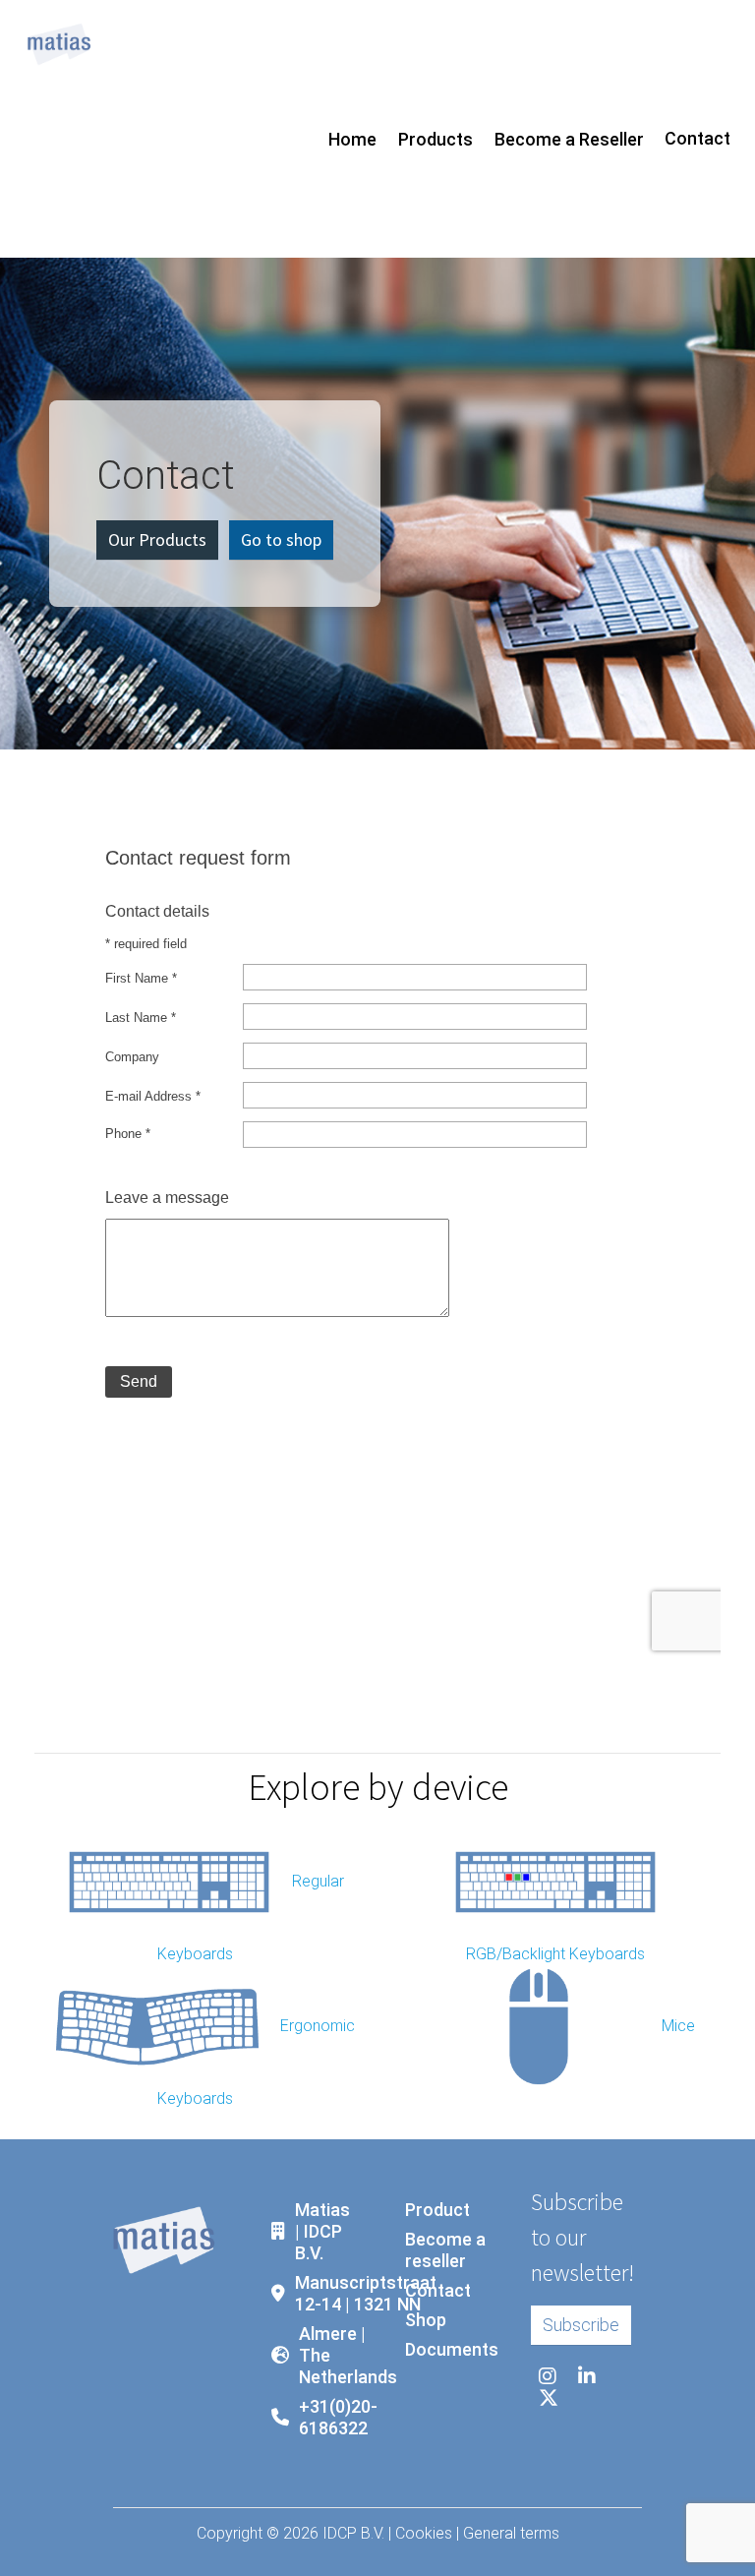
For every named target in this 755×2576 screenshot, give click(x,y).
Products (436, 139)
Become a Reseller (569, 139)
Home (352, 139)
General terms (511, 2533)
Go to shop (281, 539)
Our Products (157, 539)
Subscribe (581, 2325)
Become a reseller (445, 2250)
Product (437, 2210)
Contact (697, 138)
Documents (452, 2349)
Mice (678, 2026)
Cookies (424, 2533)
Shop (426, 2320)
